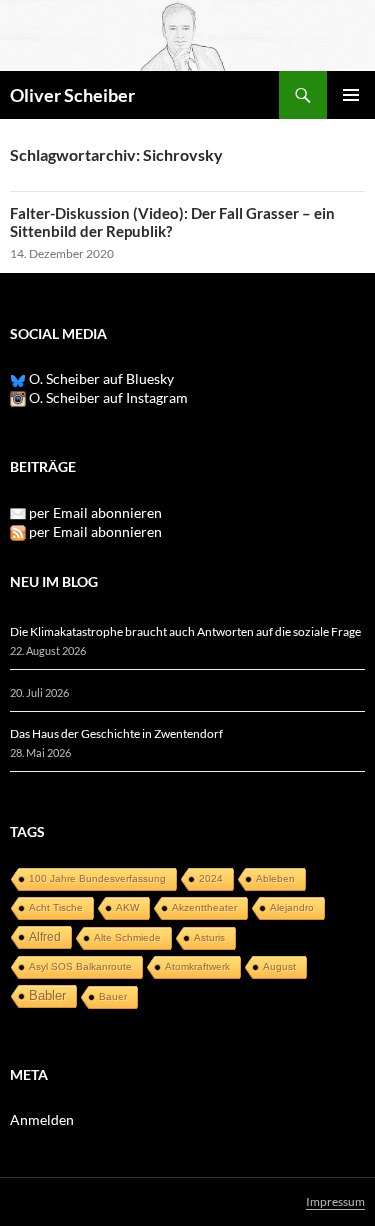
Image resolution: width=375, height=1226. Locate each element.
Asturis (209, 937)
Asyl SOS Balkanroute (80, 966)
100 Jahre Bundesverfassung (97, 878)
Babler (47, 995)
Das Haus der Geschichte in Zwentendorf (116, 733)
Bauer (113, 996)
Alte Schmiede (127, 937)
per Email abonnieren (95, 512)
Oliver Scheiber (72, 95)
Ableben (275, 878)
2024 (211, 878)
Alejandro (292, 907)
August (279, 966)
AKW (127, 907)
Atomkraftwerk (197, 966)
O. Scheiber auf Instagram (107, 397)
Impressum (335, 1201)
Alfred (45, 937)
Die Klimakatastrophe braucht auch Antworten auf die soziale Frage (185, 631)
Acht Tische (56, 907)
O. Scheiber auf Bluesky (100, 378)
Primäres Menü (351, 95)
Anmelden (42, 1119)
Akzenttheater (204, 907)
